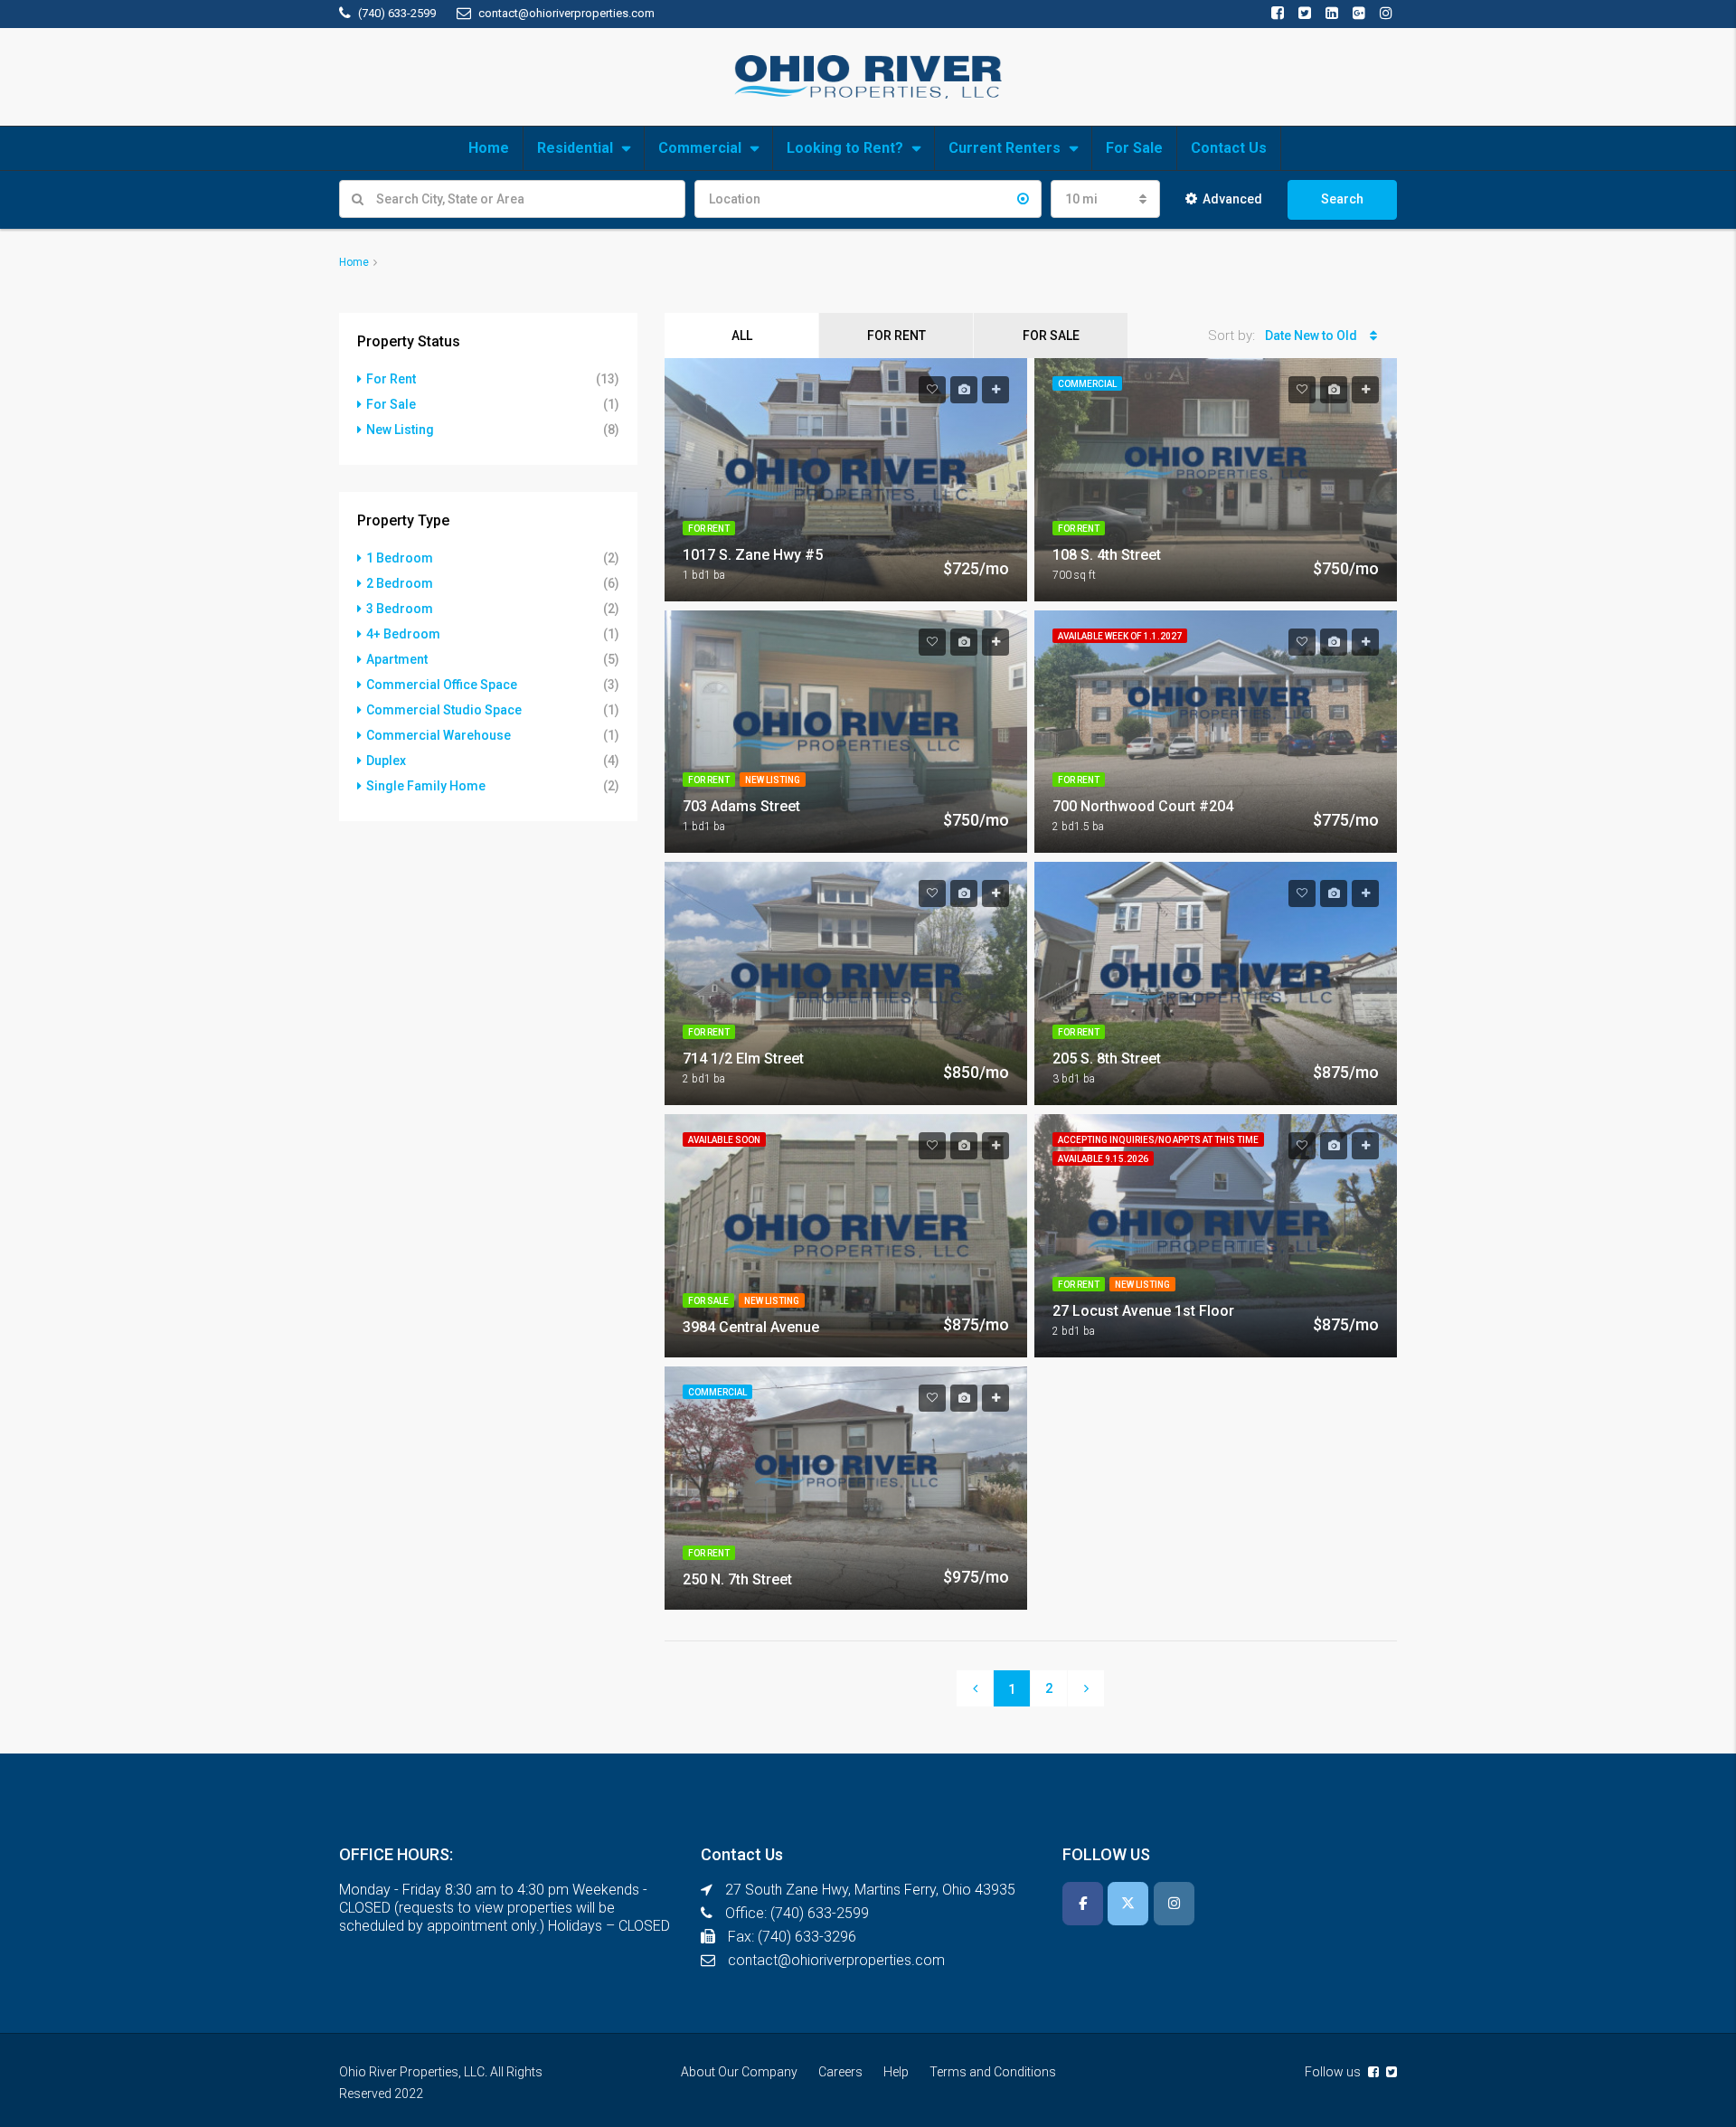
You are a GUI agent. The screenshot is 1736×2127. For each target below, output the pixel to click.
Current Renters (1005, 148)
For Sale (1134, 148)
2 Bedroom (400, 583)
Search (1342, 199)
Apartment (397, 659)
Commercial (700, 148)
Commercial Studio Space (444, 710)
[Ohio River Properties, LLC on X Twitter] (1128, 1904)
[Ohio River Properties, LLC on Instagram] (1174, 1904)
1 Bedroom (400, 558)
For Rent (896, 336)
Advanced (1232, 199)
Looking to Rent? (845, 148)
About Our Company (739, 2072)
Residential (575, 148)
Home (489, 148)
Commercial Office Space (442, 685)
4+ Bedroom (403, 634)
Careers (840, 2072)
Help (896, 2072)
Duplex (386, 761)
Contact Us (1229, 148)
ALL (742, 336)
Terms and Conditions (993, 2072)
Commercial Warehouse (439, 735)
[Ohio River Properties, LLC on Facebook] (1083, 1904)
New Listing (400, 430)
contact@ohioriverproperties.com (836, 1960)
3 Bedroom (400, 609)
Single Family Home (426, 786)
